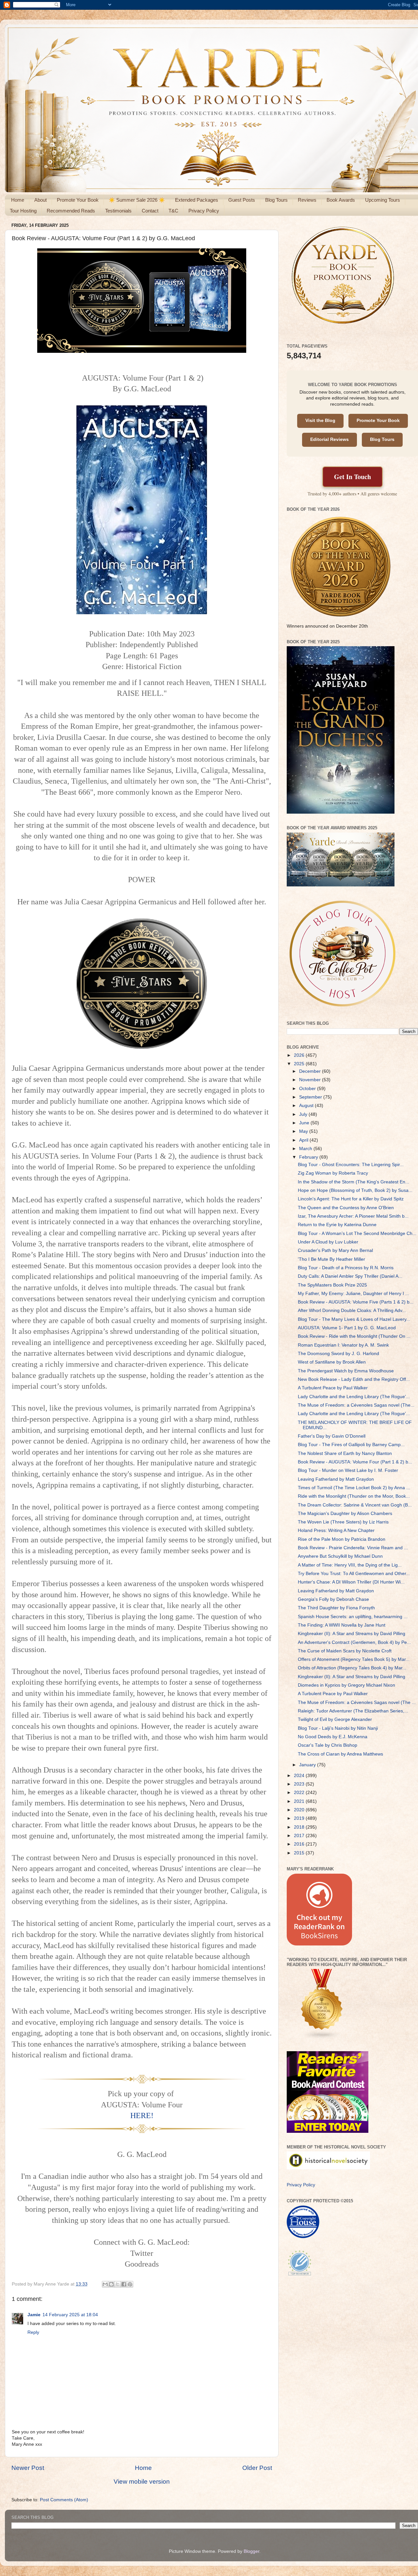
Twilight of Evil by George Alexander (335, 1719)
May (304, 1131)
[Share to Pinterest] (130, 2284)
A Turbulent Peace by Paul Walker (333, 1388)
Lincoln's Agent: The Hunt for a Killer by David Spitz (351, 1199)
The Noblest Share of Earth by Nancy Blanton (345, 1453)
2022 (300, 1793)
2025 (300, 1064)
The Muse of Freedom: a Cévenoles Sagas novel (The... (356, 1405)
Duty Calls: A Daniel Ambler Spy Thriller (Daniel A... (350, 1276)
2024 (300, 1776)
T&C (173, 211)
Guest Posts (242, 200)
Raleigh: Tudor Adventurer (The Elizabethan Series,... (353, 1711)
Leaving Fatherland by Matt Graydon (336, 1479)
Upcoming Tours (383, 200)
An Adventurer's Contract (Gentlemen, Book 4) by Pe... (354, 1642)
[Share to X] (118, 2284)
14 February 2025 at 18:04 (70, 2315)
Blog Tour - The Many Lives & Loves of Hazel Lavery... (354, 1319)
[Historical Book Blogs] (322, 2038)
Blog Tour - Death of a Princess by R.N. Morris (346, 1268)
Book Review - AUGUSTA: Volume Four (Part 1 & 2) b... (355, 1462)
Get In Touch (353, 477)
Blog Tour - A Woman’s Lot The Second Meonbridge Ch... (357, 1233)
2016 (300, 1844)
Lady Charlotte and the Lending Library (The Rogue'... (354, 1397)
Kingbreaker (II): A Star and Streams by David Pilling (352, 1634)
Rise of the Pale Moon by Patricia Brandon (342, 1539)
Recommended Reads (71, 211)
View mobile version (142, 2482)
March (306, 1149)
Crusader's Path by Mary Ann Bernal (335, 1250)
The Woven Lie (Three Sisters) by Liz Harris (343, 1522)
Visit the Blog (320, 421)
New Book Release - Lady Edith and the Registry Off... (354, 1379)
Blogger (251, 2551)
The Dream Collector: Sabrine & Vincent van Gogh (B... (355, 1505)
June (305, 1123)
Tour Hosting (23, 211)
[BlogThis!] (111, 2284)
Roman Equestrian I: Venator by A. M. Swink (343, 1345)
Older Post (257, 2468)
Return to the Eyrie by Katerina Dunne (337, 1225)
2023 (300, 1784)
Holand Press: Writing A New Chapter (336, 1530)
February (309, 1157)
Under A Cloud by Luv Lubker (328, 1242)
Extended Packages (197, 200)
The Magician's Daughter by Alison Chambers (345, 1514)
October (308, 1089)
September (311, 1097)
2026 (300, 1055)
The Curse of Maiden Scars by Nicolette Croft (345, 1651)
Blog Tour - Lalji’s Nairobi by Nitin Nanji (338, 1728)
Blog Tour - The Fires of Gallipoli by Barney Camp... (351, 1445)
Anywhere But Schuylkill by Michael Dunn (340, 1556)
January (308, 1765)
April (304, 1140)
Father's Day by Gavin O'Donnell (332, 1436)
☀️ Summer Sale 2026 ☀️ (137, 200)
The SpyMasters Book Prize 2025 (332, 1285)
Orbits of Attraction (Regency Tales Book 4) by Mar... (352, 1668)
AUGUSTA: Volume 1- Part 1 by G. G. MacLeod (347, 1328)
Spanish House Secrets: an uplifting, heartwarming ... (353, 1617)
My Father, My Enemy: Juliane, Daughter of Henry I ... (354, 1294)
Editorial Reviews (330, 439)
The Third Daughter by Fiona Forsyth (336, 1608)
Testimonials (118, 211)
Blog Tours (276, 200)
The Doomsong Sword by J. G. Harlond (338, 1354)
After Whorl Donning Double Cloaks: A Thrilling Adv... (352, 1311)
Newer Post (28, 2468)
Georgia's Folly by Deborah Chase (333, 1599)
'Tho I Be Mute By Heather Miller (331, 1259)
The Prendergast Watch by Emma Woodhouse (346, 1371)
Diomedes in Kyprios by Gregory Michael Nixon (346, 1685)
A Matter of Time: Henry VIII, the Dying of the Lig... (350, 1565)
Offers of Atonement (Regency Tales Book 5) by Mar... (354, 1659)
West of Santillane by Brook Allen (332, 1362)
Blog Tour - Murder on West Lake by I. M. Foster (348, 1470)
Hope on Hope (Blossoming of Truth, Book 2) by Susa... (355, 1190)
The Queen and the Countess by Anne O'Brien (346, 1208)
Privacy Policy (204, 211)
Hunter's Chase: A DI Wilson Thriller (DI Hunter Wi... (351, 1582)
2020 (300, 1810)
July (304, 1114)
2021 (300, 1801)
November (311, 1080)
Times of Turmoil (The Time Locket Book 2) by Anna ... (354, 1488)
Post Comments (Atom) (64, 2500)
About (40, 200)
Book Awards (341, 200)
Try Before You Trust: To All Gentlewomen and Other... (354, 1574)
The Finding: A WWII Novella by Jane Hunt (342, 1625)
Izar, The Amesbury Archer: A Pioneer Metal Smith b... (353, 1216)
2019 (300, 1818)
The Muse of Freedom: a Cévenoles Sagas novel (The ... (357, 1702)
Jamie (34, 2315)
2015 (300, 1853)
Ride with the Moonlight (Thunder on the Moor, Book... (354, 1496)
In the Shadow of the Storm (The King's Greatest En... (354, 1182)
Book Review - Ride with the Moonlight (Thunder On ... (354, 1336)
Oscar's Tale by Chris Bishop (328, 1745)
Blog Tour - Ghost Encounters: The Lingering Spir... (351, 1165)
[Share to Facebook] (124, 2284)
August (307, 1106)
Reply (33, 2332)
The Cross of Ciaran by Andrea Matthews (340, 1754)
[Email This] (105, 2284)
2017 (300, 1836)
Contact (150, 211)
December (311, 1071)
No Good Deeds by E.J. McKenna (333, 1737)
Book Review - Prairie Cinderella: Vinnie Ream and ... (353, 1548)
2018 (300, 1827)
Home (18, 200)
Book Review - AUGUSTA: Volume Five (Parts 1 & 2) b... (356, 1302)
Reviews (307, 200)
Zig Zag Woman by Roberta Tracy (333, 1173)
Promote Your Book (78, 200)
